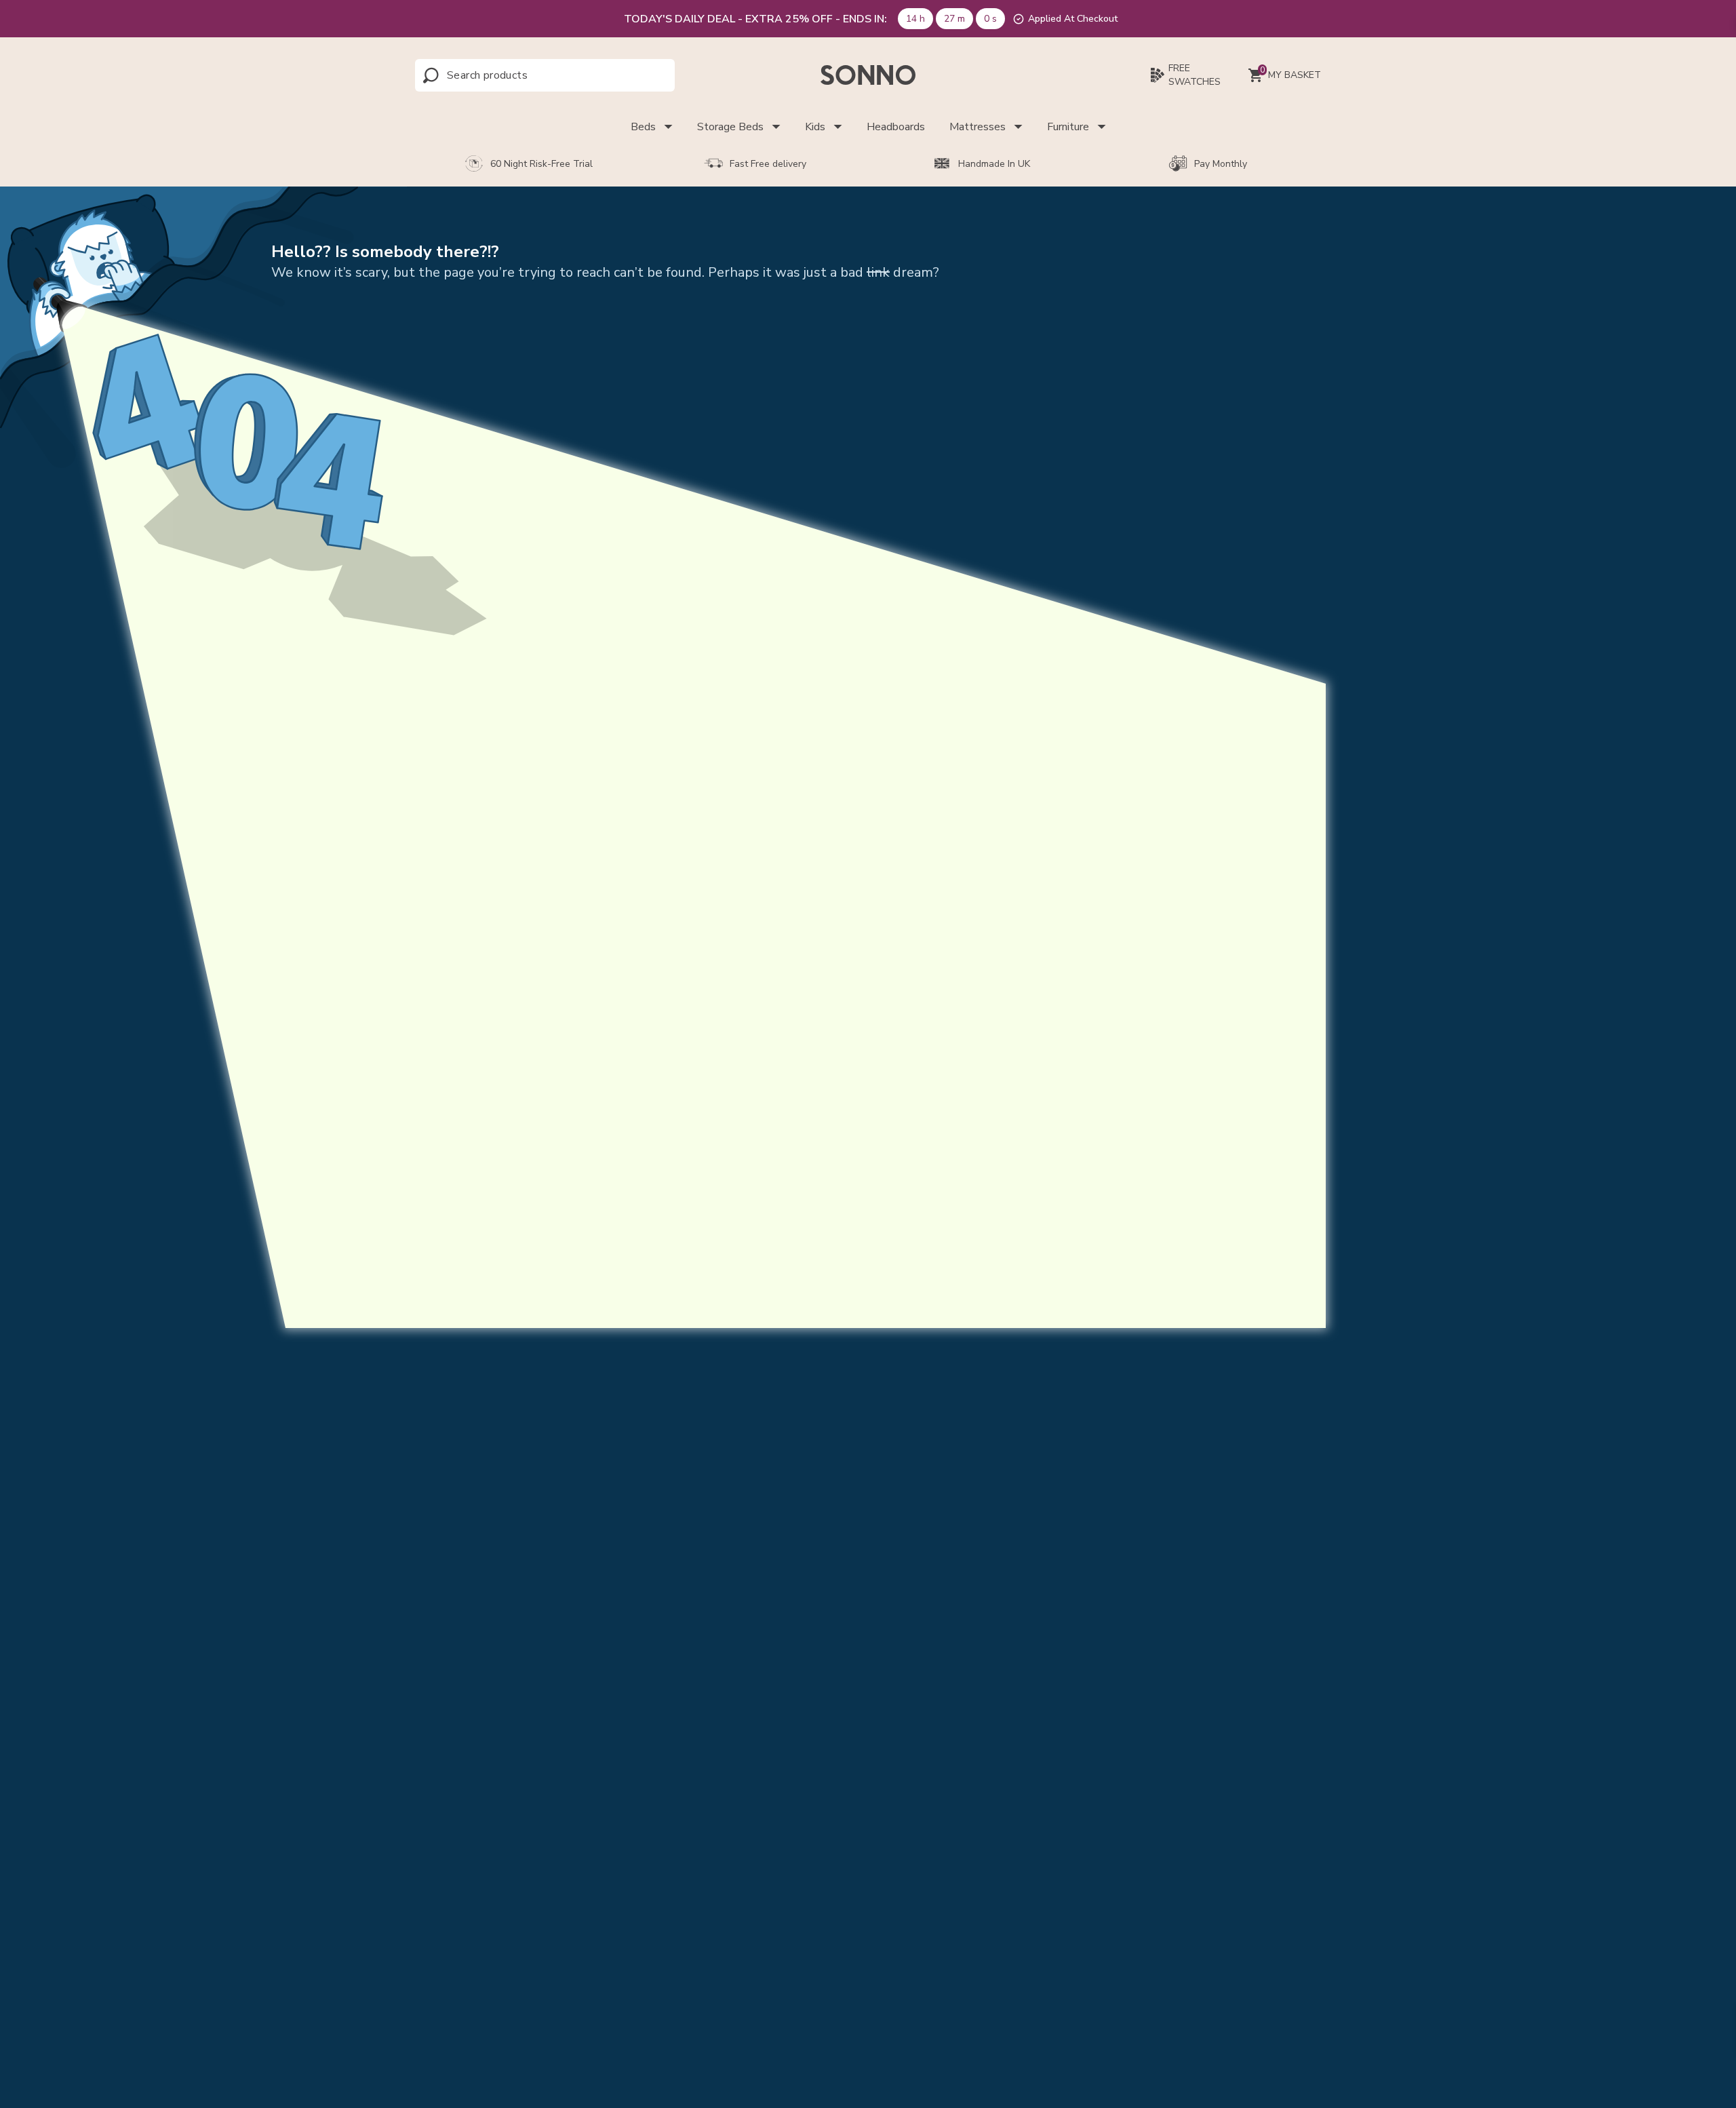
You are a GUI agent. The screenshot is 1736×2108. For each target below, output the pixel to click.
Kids (815, 127)
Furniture (1068, 127)
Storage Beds (730, 127)
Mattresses (978, 127)
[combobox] (507, 75)
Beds (643, 127)
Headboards (896, 127)
